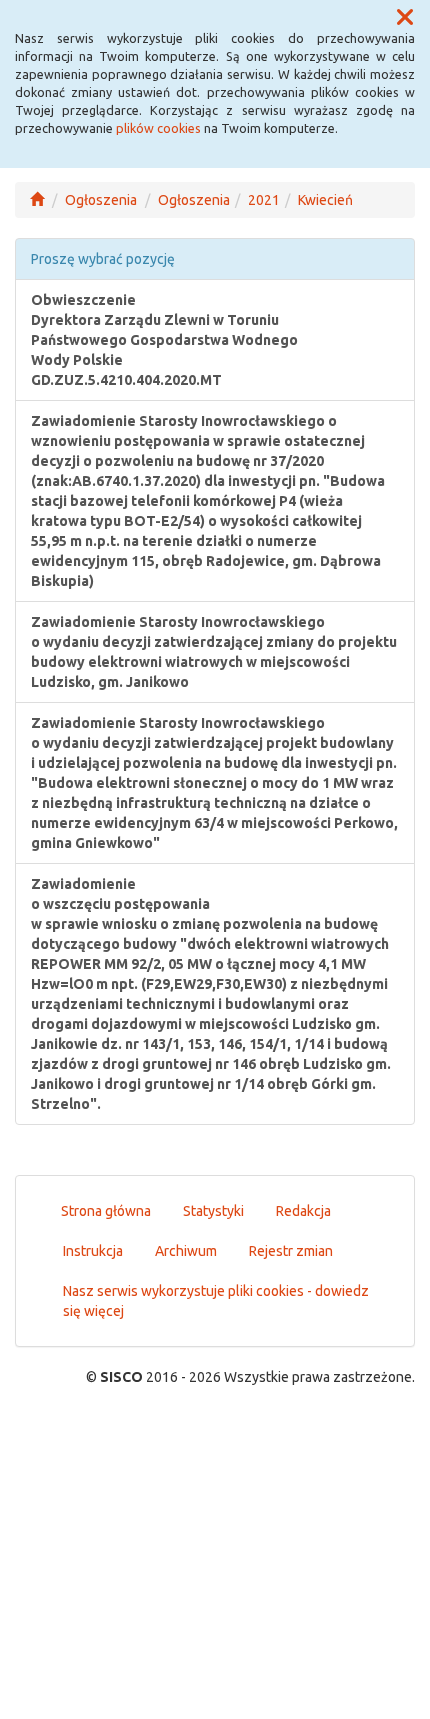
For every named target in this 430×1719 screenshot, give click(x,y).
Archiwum (186, 1251)
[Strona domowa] (37, 200)
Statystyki (213, 1211)
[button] (405, 18)
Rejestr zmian (291, 1251)
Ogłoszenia (101, 200)
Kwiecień (325, 200)
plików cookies (158, 128)
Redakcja (303, 1211)
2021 (264, 200)
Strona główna (106, 1211)
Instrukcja (93, 1251)
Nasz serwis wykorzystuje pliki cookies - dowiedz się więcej (216, 1301)
